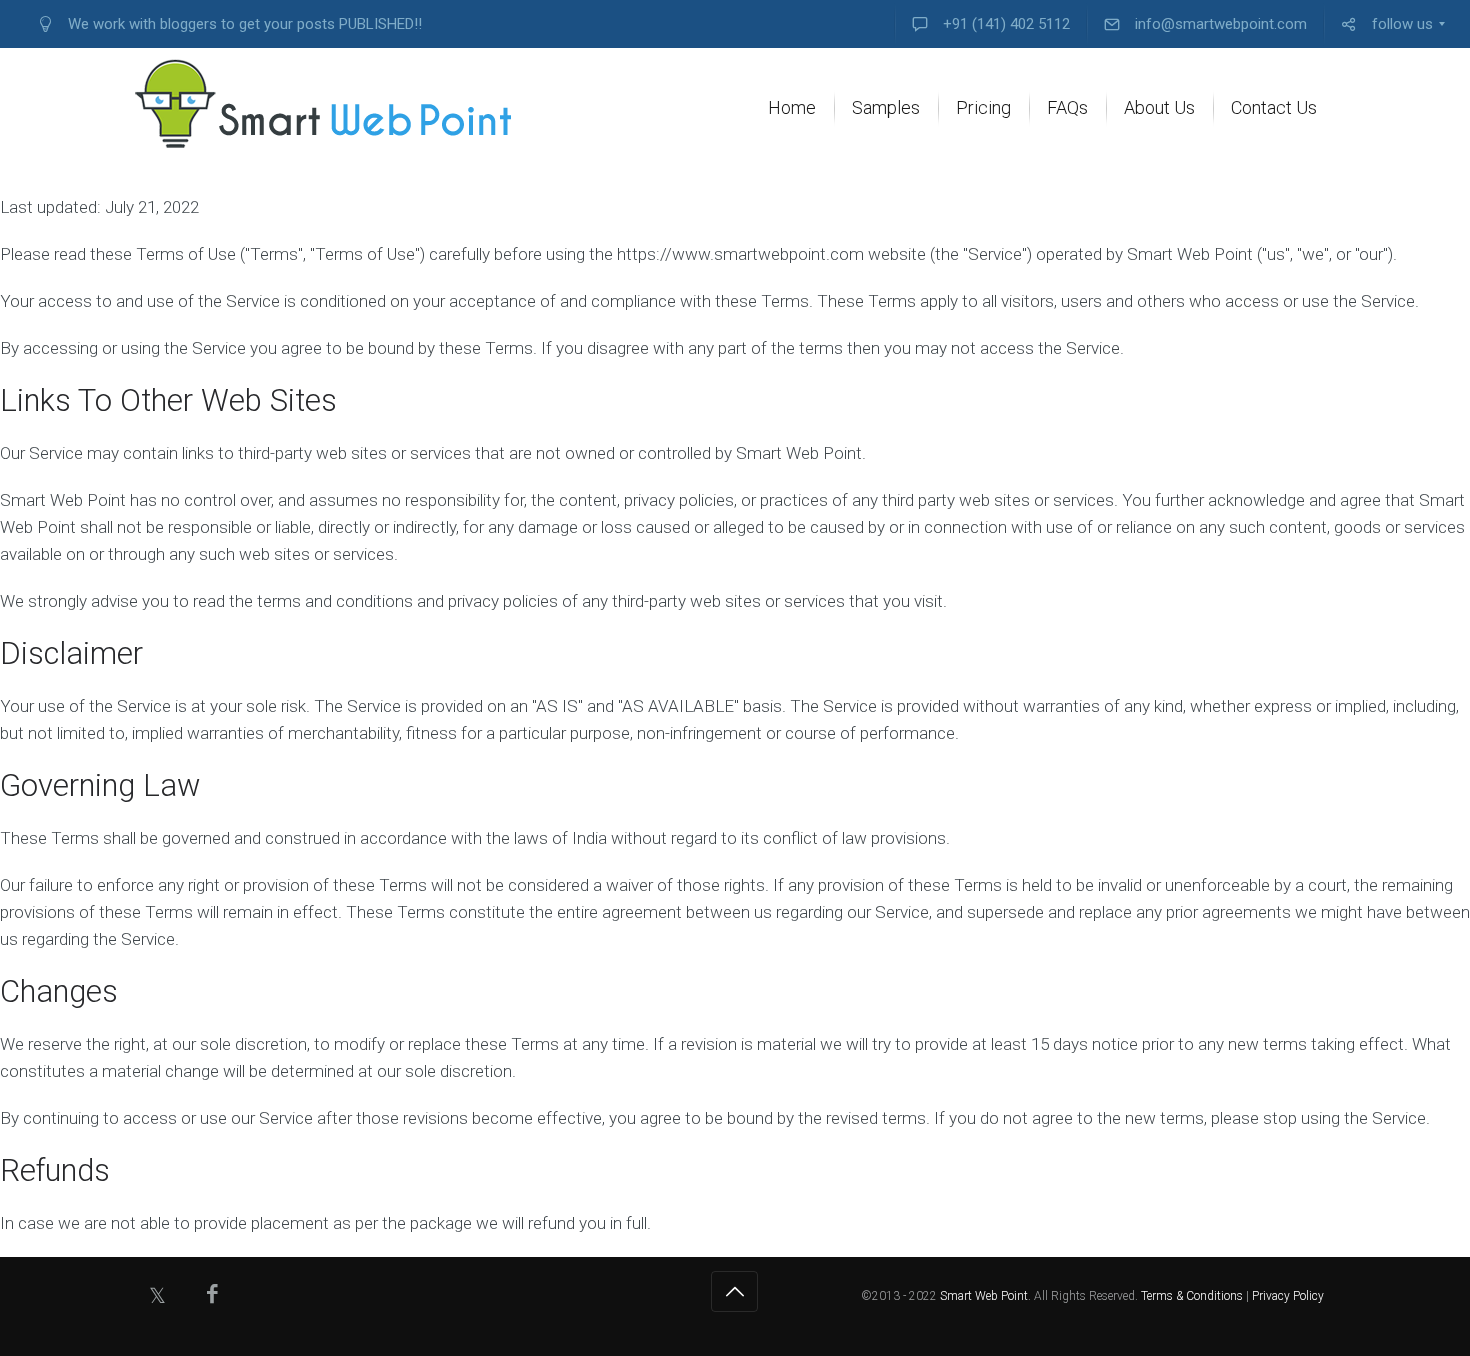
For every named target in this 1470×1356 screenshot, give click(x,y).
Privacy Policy (1288, 1296)
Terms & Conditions (1192, 1296)
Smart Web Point (984, 1296)
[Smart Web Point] (324, 104)
